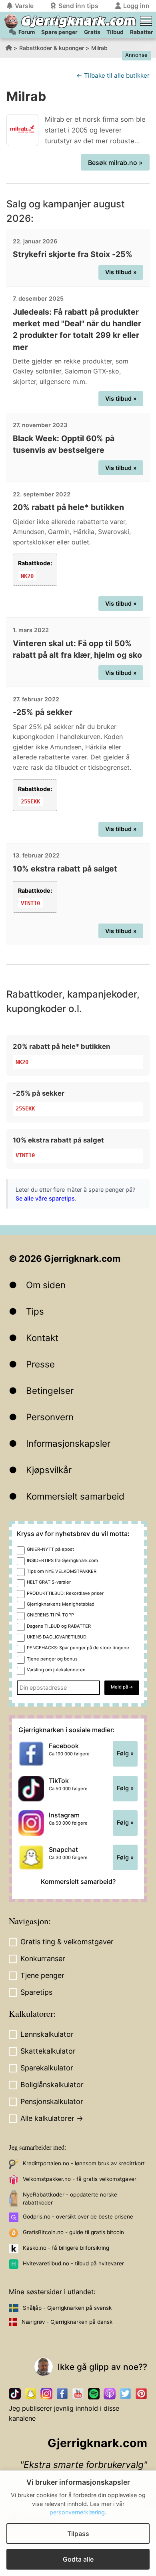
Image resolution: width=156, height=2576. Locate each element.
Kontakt (42, 1338)
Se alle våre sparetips (45, 1198)
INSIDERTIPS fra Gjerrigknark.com (62, 1560)
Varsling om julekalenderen (56, 1670)
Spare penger (59, 32)
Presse (40, 1364)
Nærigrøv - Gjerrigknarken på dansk (67, 2322)
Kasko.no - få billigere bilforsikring (66, 2248)
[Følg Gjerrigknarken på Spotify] (94, 2394)
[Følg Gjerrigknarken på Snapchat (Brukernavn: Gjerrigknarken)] (31, 2394)
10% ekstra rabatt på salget (65, 869)
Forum (27, 32)
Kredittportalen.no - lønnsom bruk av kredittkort (84, 2163)
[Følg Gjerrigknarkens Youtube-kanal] (78, 2394)
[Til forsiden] (11, 21)
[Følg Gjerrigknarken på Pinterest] (141, 2394)
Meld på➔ (122, 1687)
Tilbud (115, 32)
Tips (35, 1311)
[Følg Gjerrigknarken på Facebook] (62, 2394)
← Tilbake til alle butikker (113, 75)
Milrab (99, 48)
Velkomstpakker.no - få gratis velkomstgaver (80, 2179)
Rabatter (142, 32)
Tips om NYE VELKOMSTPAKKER (62, 1571)
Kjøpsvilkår (49, 1470)
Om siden (46, 1285)
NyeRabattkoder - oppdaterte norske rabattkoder (70, 2199)
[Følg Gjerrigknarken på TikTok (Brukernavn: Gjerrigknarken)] (15, 2394)
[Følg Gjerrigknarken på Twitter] (125, 2394)
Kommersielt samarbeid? (78, 1881)
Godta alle (78, 2559)
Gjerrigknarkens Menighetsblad (61, 1604)
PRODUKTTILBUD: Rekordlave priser (65, 1593)
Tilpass (78, 2534)
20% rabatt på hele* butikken (68, 507)
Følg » (125, 1753)
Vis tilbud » (121, 272)
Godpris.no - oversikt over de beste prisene (78, 2217)
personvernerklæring (77, 2512)
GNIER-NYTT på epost (50, 1549)
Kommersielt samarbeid (75, 1496)
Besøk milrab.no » (115, 163)
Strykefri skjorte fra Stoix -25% (73, 254)
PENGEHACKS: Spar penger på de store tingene (78, 1648)
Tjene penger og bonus (52, 1659)
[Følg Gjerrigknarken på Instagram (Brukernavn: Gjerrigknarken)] (46, 2394)
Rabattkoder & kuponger (52, 48)
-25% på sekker (43, 712)
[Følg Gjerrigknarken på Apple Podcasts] (109, 2394)
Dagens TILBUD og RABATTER (59, 1626)
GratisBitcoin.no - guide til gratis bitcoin (73, 2232)
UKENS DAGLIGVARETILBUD (57, 1637)
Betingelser (50, 1390)
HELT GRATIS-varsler (49, 1582)
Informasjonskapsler (68, 1443)
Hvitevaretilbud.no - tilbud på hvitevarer (73, 2263)
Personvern (50, 1417)
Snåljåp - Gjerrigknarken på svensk (67, 2308)
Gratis (92, 32)
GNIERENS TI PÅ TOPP (50, 1615)
